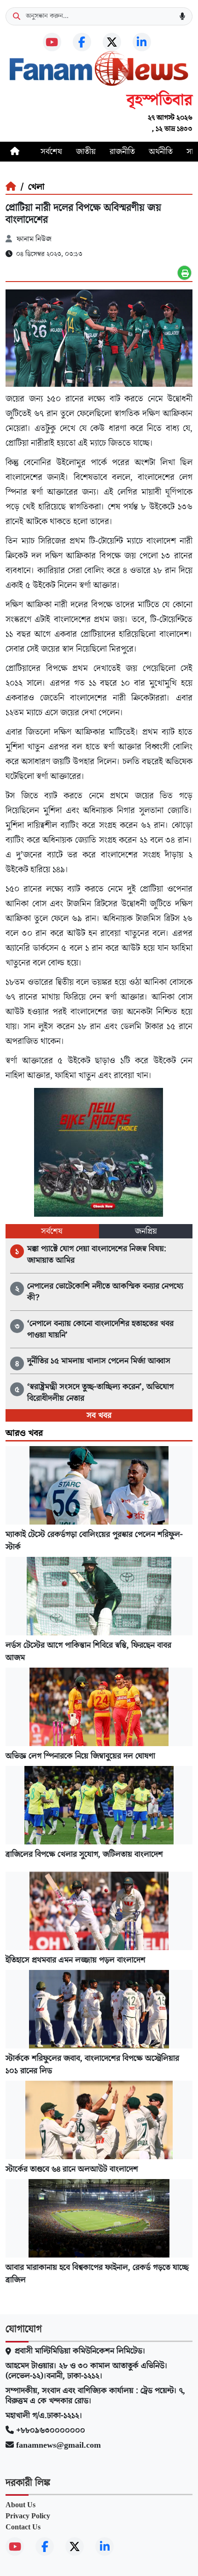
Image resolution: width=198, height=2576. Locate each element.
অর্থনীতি (161, 152)
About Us (20, 2505)
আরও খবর (24, 1433)
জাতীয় (86, 152)
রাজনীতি (122, 152)
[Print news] (184, 273)
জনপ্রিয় (146, 1231)
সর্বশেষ (51, 152)
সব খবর (99, 1415)
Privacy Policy (28, 2516)
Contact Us (23, 2527)
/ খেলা (30, 187)
